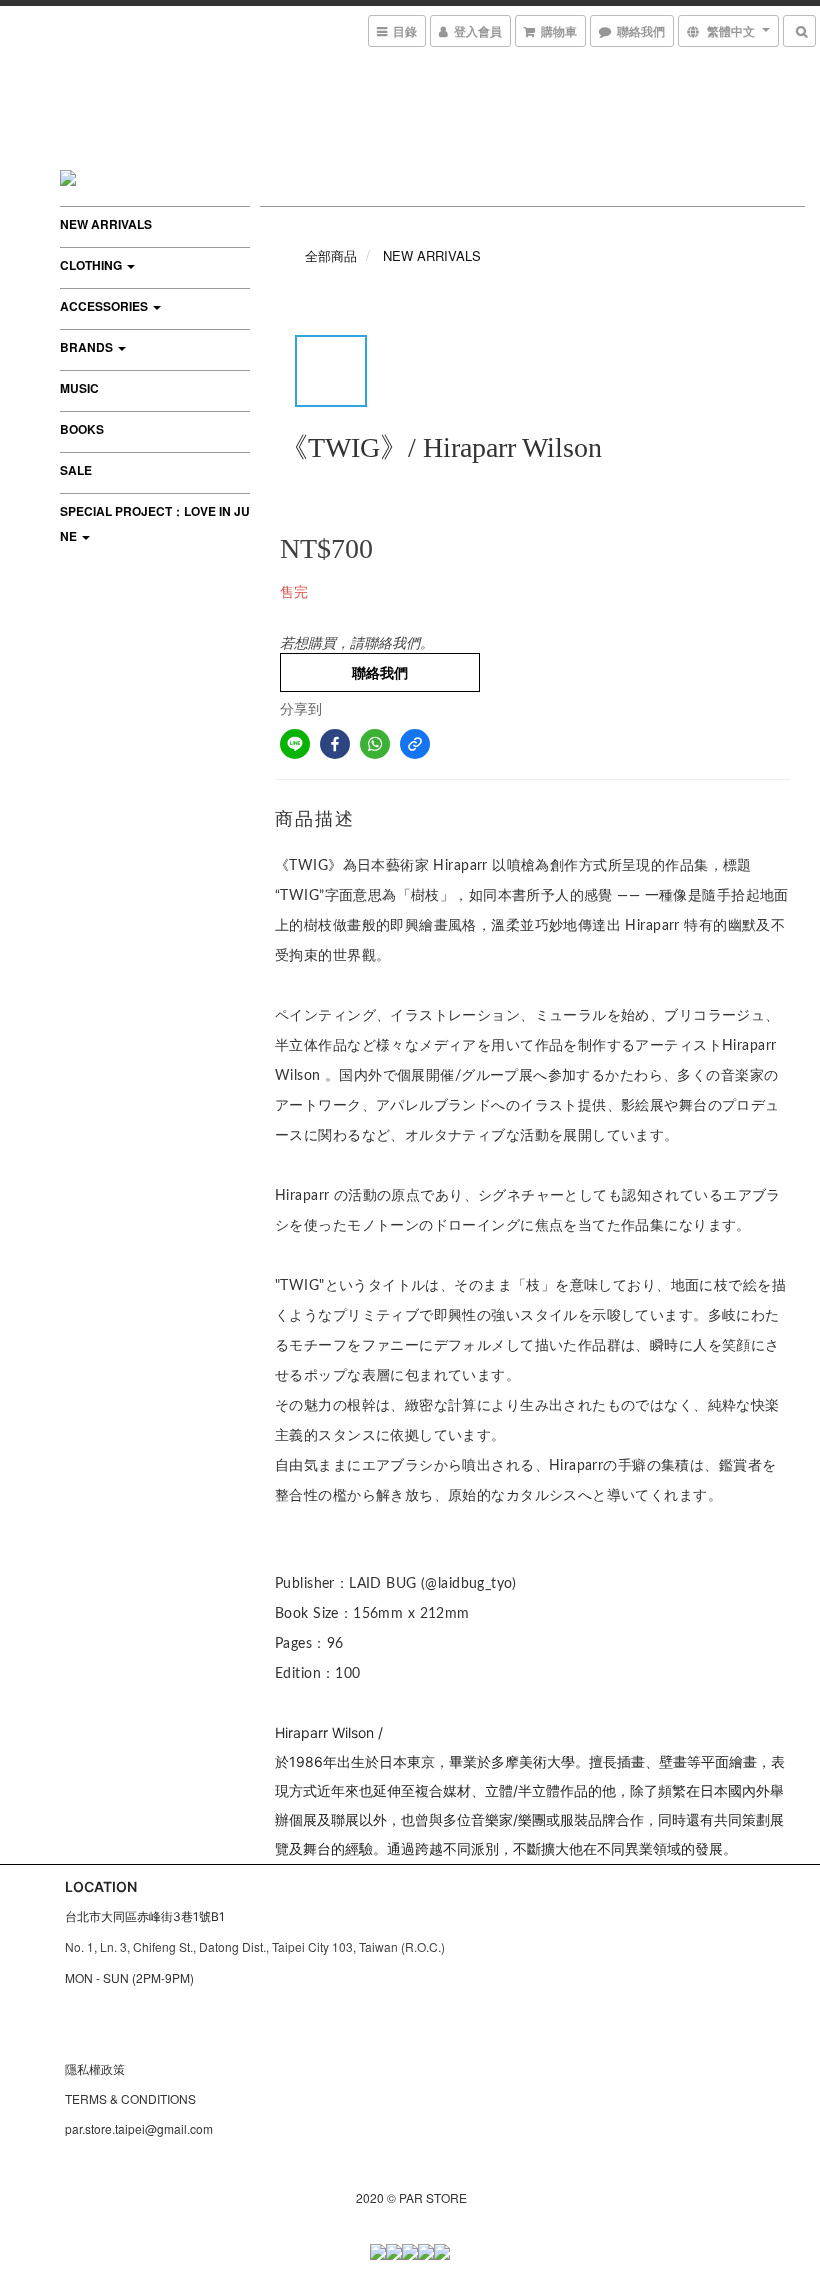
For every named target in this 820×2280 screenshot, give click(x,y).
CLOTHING (92, 265)
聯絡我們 (380, 672)
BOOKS (82, 429)
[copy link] (415, 744)
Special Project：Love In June (155, 523)
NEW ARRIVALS (106, 224)
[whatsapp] (375, 744)
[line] (295, 744)
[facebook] (335, 744)
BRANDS (88, 347)
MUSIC (79, 388)
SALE (76, 470)
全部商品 (331, 255)
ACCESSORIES (105, 306)
